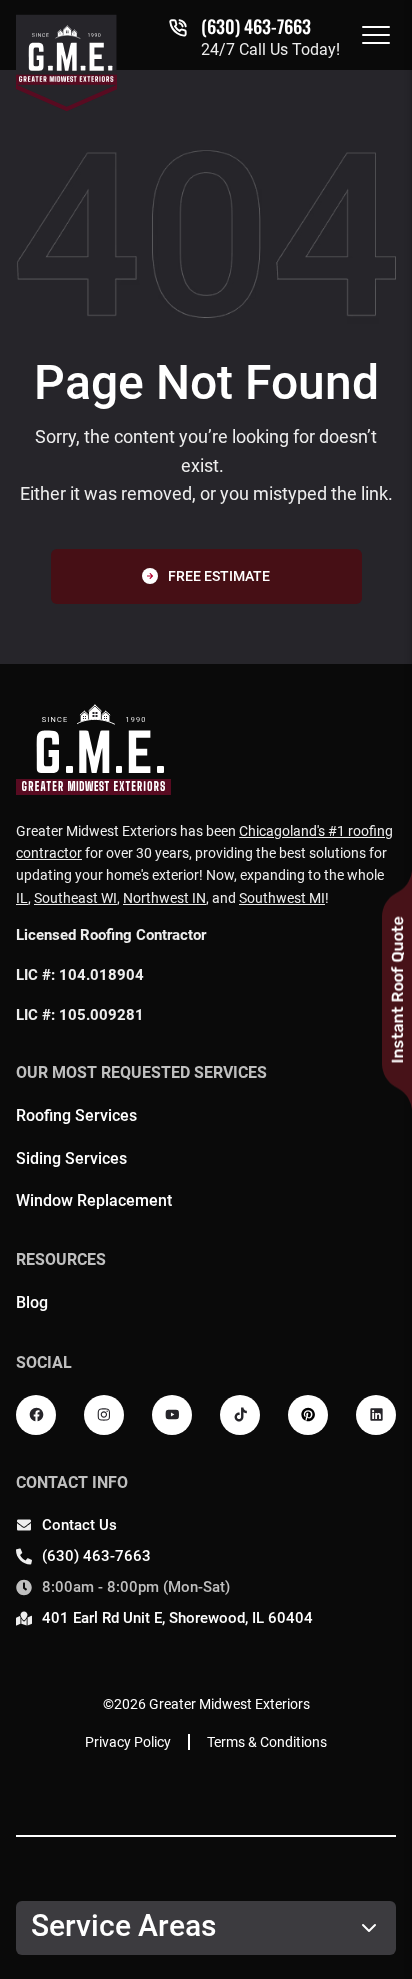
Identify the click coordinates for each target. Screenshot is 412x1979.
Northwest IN (164, 898)
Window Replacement (94, 1200)
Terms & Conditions (267, 1742)
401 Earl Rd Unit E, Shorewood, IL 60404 (177, 1618)
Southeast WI (75, 898)
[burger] (376, 35)
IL (22, 898)
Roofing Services (76, 1115)
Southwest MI (282, 898)
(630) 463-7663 (256, 26)
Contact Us (79, 1525)
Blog (32, 1302)
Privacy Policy (128, 1742)
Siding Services (71, 1158)
